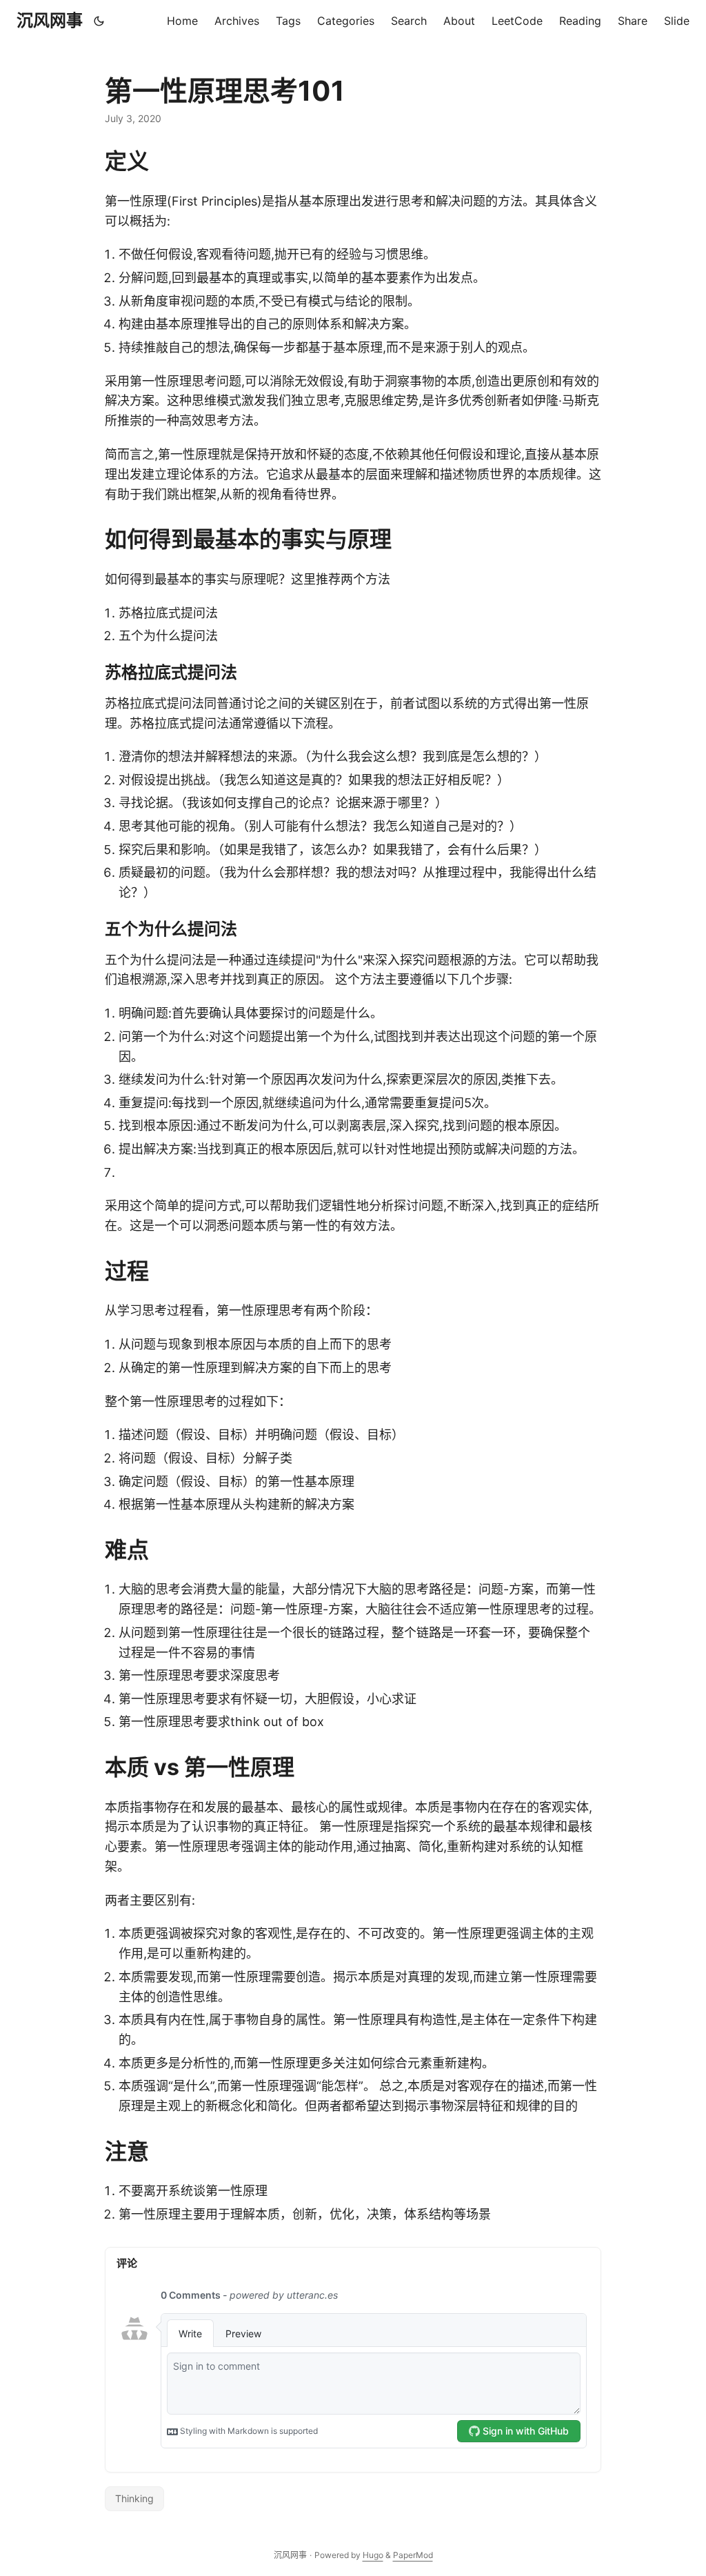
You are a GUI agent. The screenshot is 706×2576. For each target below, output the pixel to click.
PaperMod (413, 2555)
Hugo (373, 2555)
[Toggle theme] (99, 21)
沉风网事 (50, 20)
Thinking (134, 2498)
